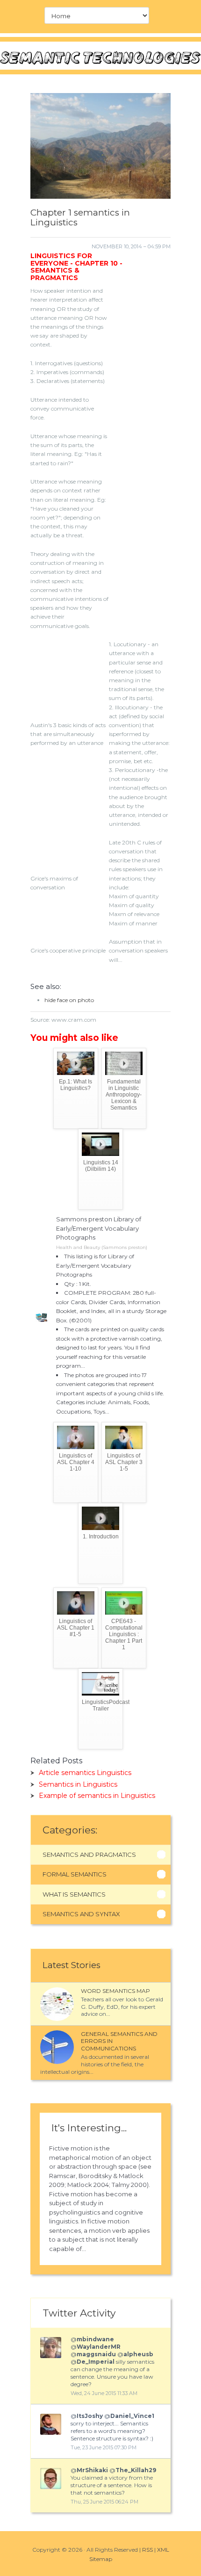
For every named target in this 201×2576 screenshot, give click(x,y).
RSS (147, 2550)
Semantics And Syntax (81, 1914)
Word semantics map (115, 1991)
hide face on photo (69, 1000)
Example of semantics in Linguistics (97, 1796)
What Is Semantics (74, 1894)
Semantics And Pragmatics (89, 1854)
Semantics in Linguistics (78, 1784)
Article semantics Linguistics (85, 1773)
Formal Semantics (75, 1874)
